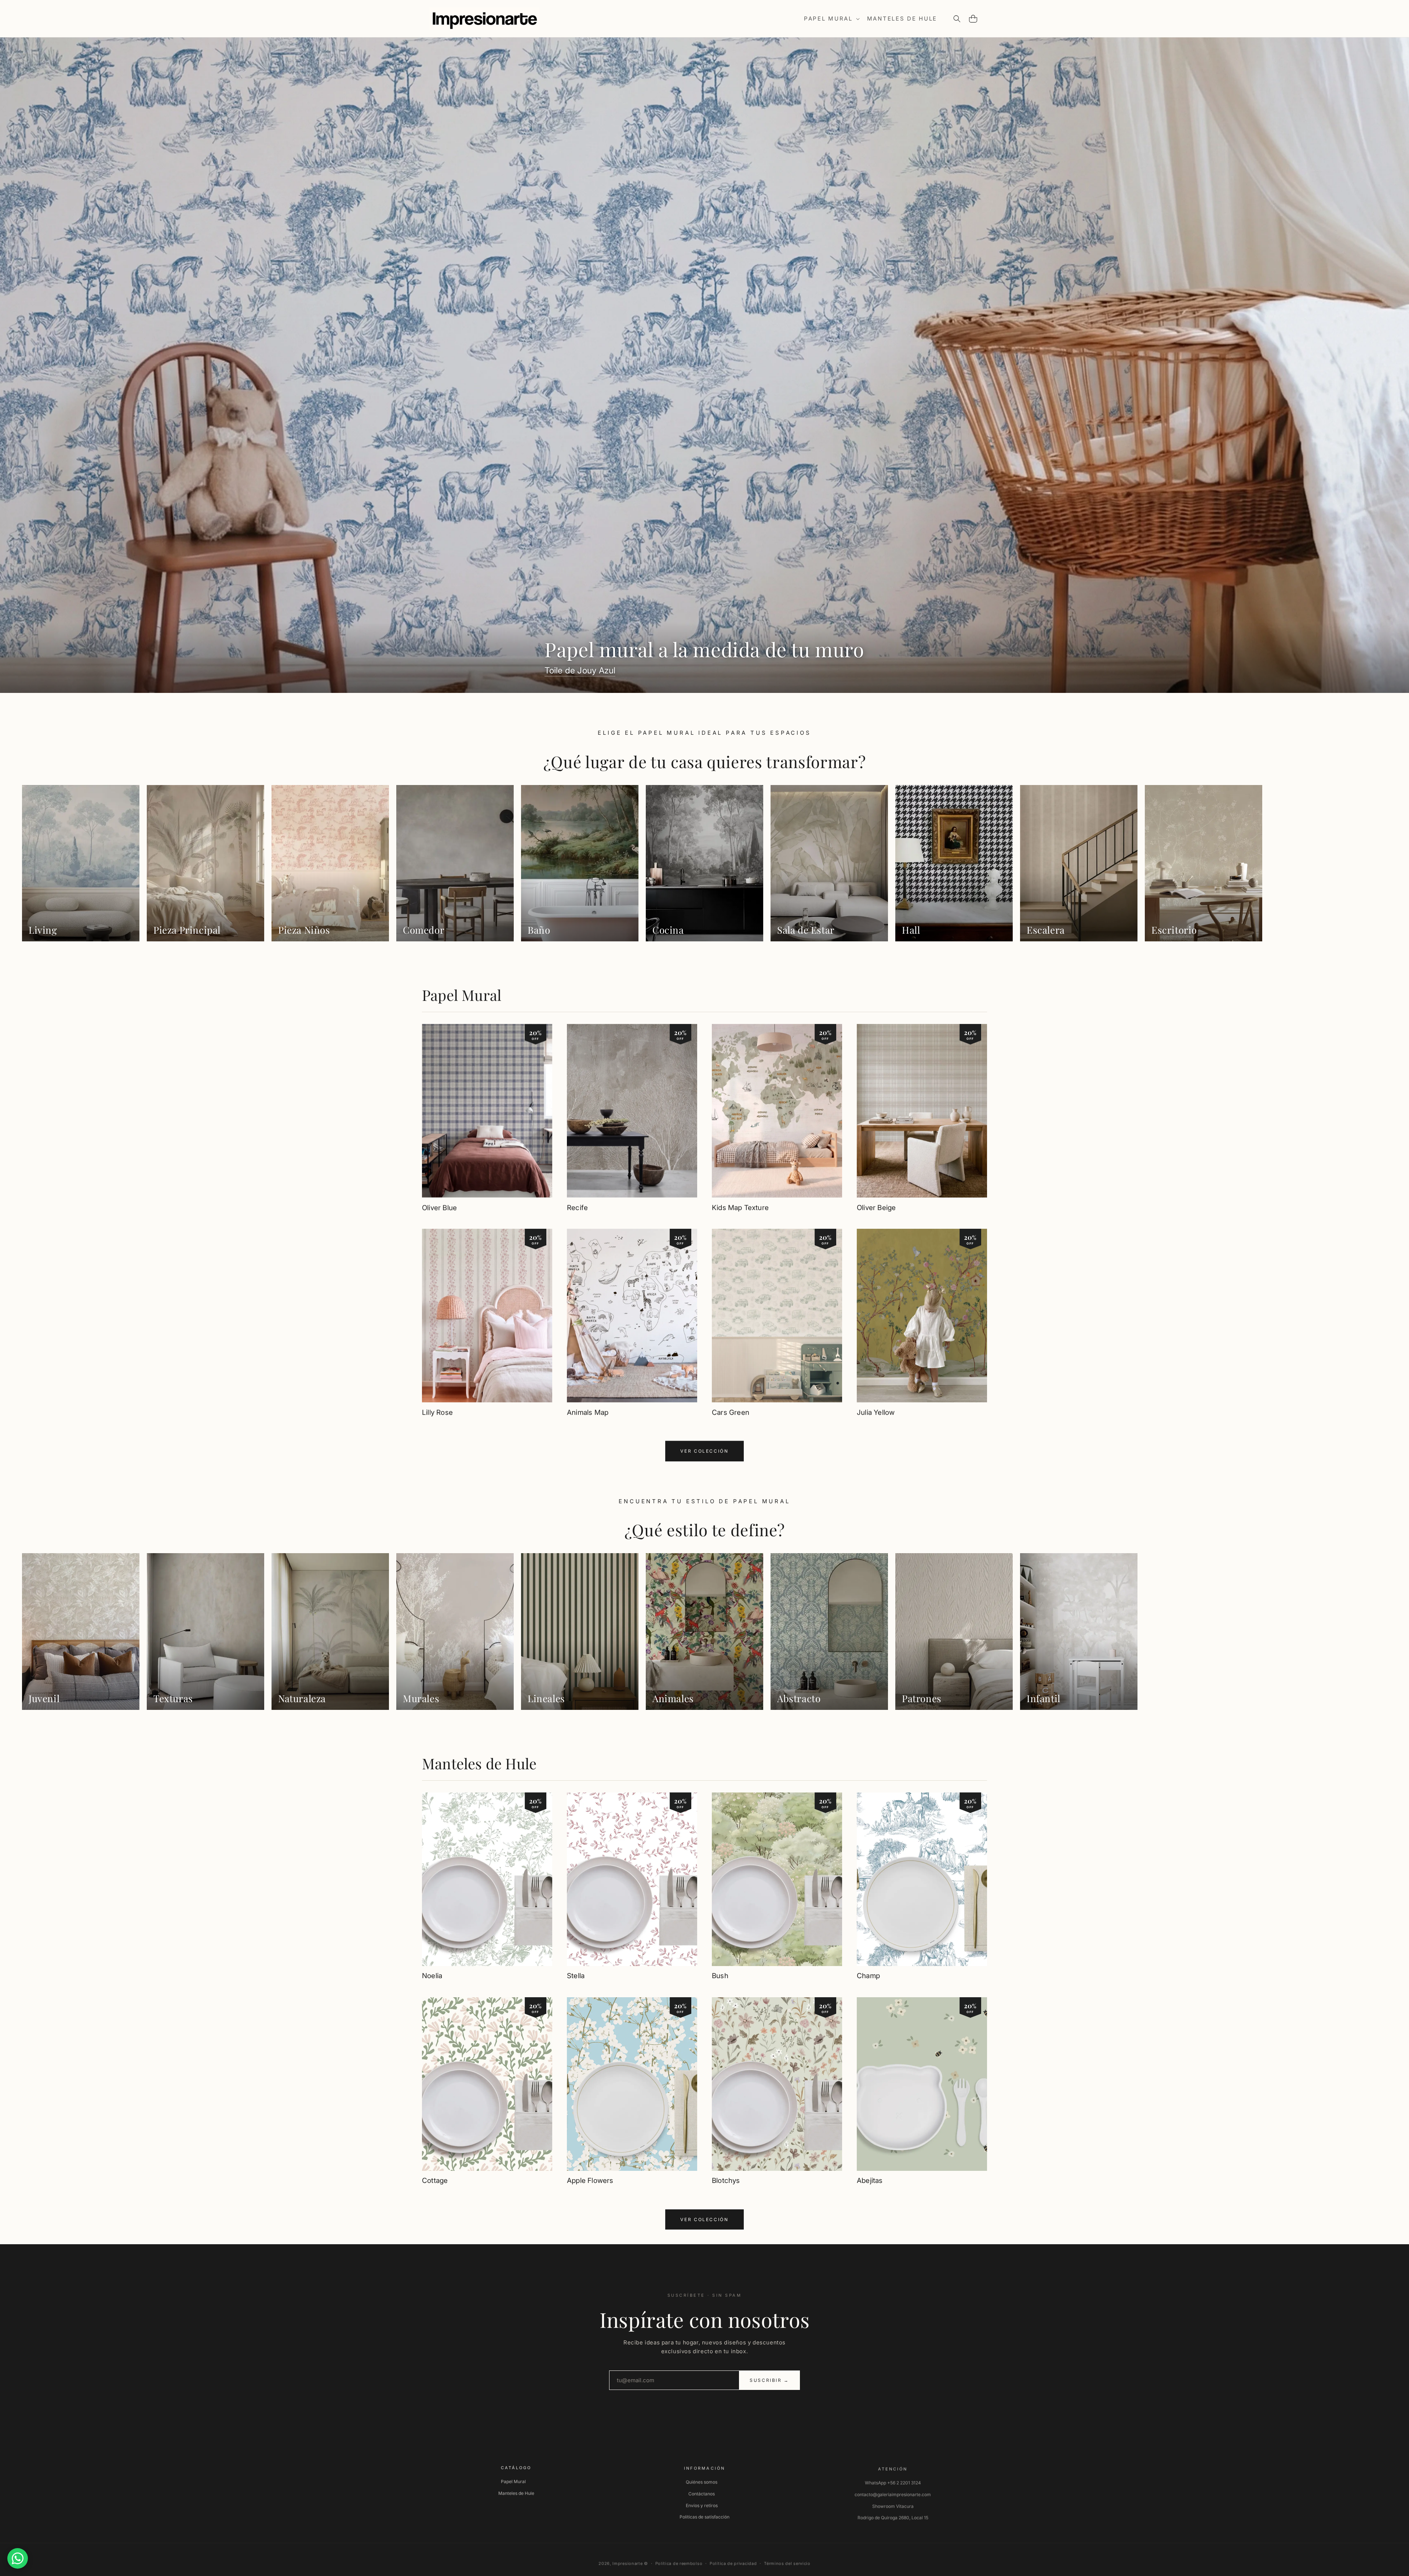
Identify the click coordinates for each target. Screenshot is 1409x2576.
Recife (577, 1208)
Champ (868, 1976)
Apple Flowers (590, 2181)
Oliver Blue (439, 1208)
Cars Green (731, 1412)
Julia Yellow (876, 1412)
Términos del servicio (787, 2561)
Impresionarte (627, 2561)
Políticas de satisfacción (704, 2516)
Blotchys (726, 2181)
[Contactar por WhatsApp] (18, 2558)
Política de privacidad (733, 2561)
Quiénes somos (702, 2481)
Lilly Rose (437, 1412)
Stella (576, 1976)
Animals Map (588, 1412)
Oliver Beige (876, 1208)
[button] (831, 19)
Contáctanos (702, 2493)
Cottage (435, 2181)
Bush (720, 1976)
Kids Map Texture (740, 1208)
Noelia (432, 1976)
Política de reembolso (679, 2561)
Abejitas (870, 2181)
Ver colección (704, 1451)
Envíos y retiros (702, 2504)
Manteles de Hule (479, 1763)
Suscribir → (769, 2380)
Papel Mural (462, 995)
